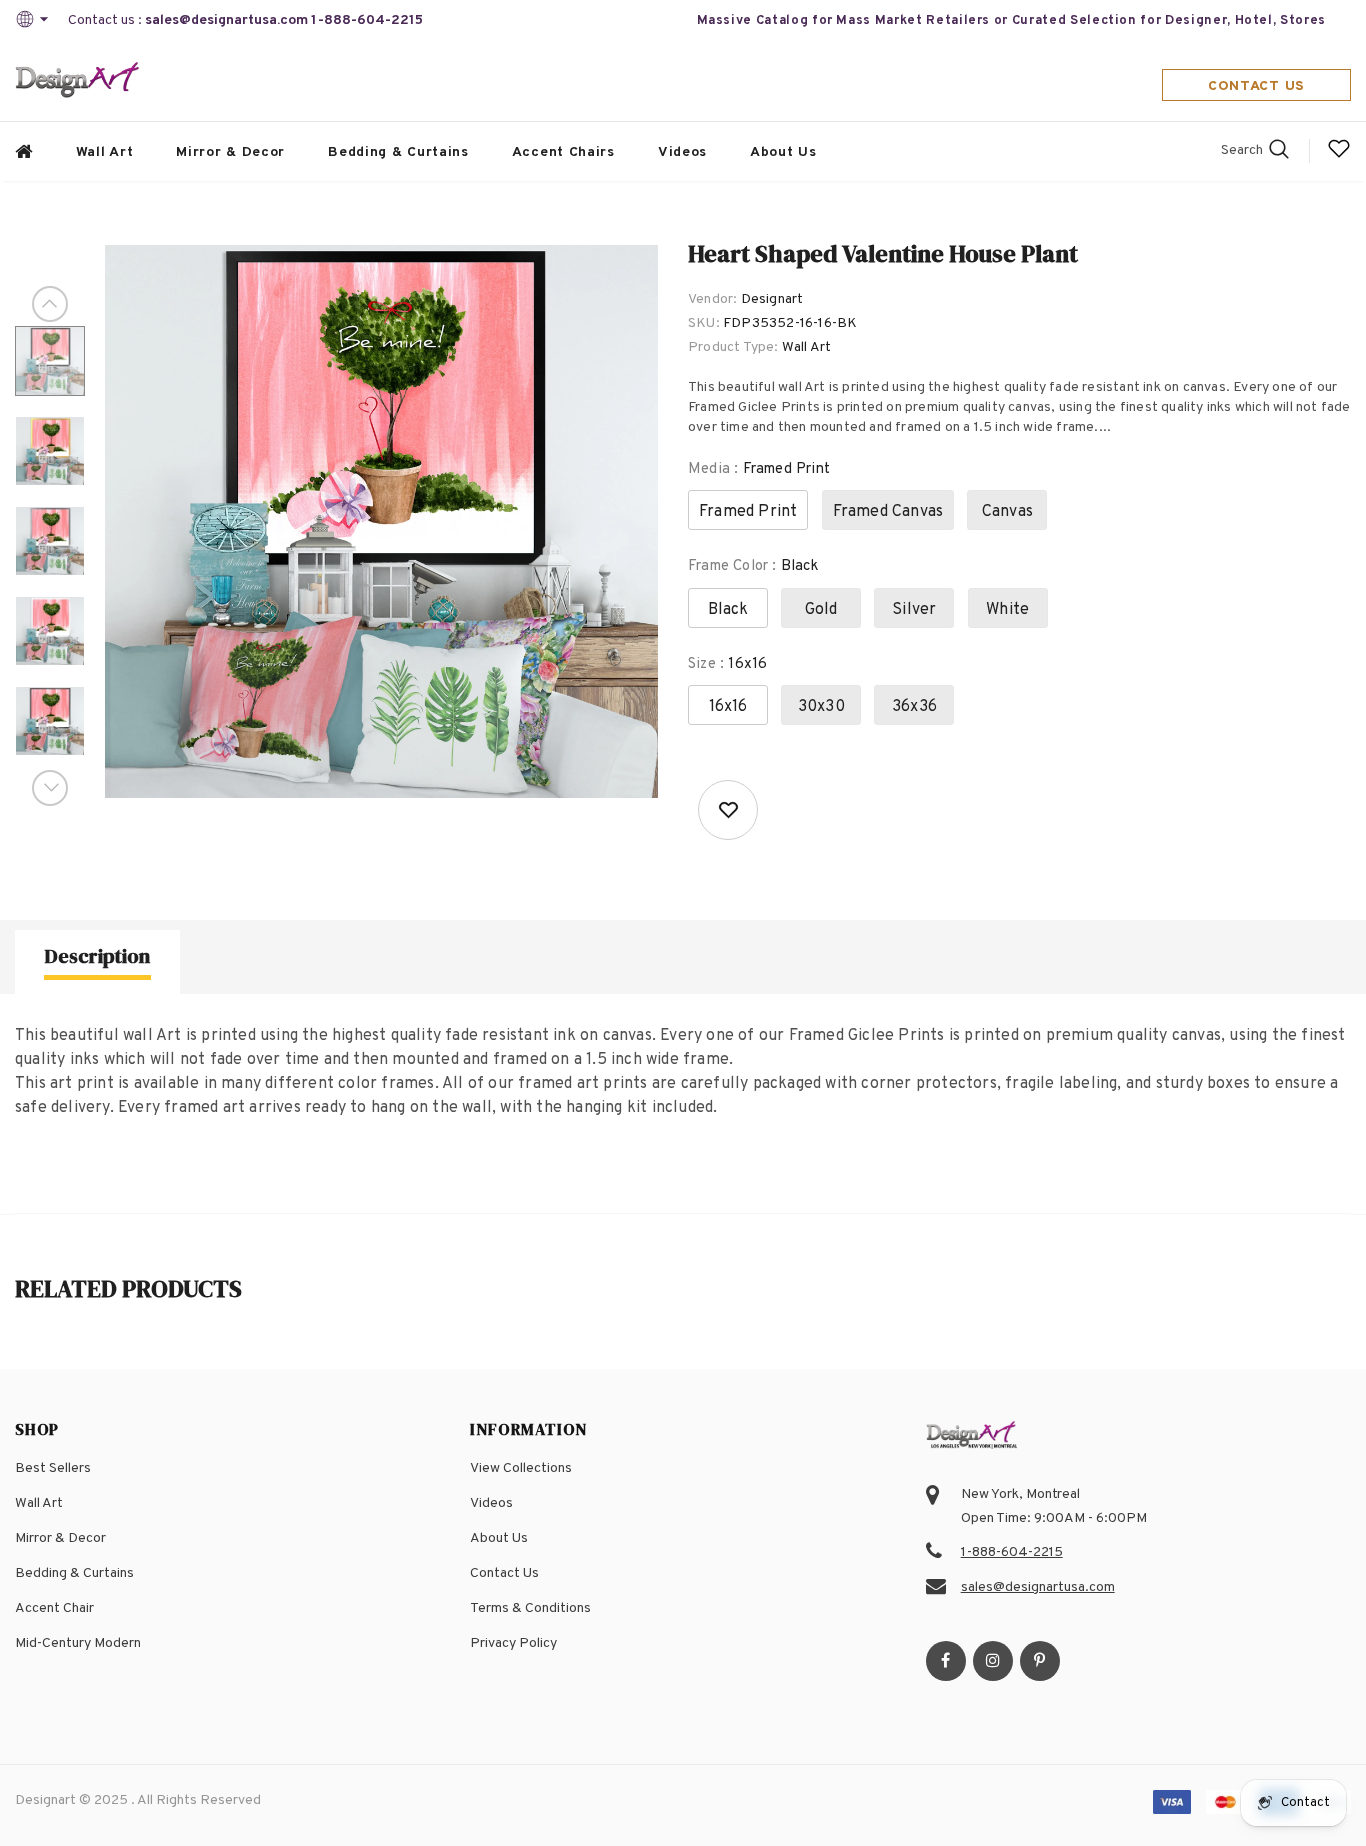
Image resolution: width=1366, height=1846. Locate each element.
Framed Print (748, 512)
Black (728, 610)
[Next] (50, 788)
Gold (821, 610)
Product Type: (733, 347)
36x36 (914, 707)
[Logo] (78, 81)
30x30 (821, 707)
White (1007, 610)
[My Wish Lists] (1339, 156)
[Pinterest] (1040, 1661)
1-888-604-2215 (367, 20)
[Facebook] (946, 1661)
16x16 (728, 707)
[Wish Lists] (728, 810)
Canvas (1007, 512)
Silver (914, 610)
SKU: (704, 323)
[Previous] (50, 304)
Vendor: (712, 299)
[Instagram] (993, 1661)
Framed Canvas (888, 512)
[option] (381, 521)
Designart (772, 299)
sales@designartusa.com (226, 20)
